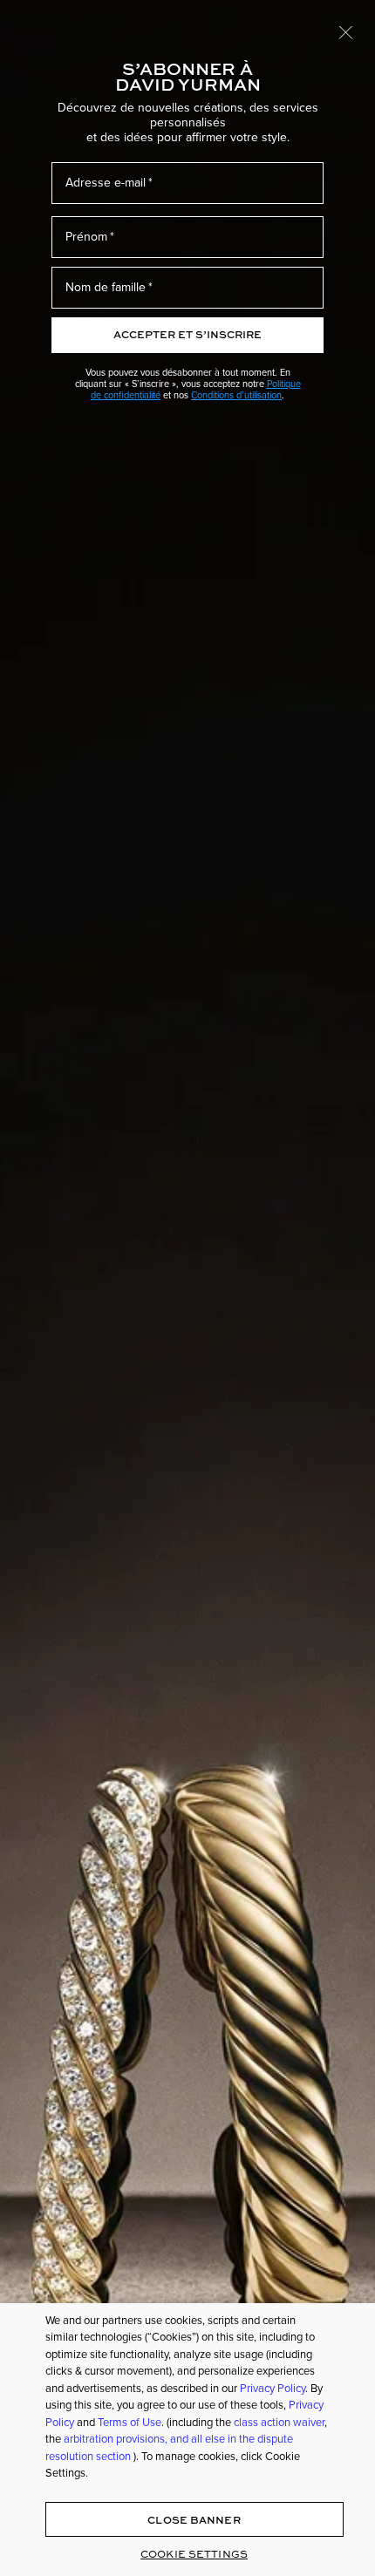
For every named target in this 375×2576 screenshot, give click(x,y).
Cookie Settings (194, 2554)
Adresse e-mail (106, 183)
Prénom (86, 237)
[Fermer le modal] (346, 31)
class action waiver (279, 2422)
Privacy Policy (273, 2388)
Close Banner (194, 2520)
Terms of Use (130, 2422)
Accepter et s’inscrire (187, 334)
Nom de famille (106, 287)
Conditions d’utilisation (236, 395)
